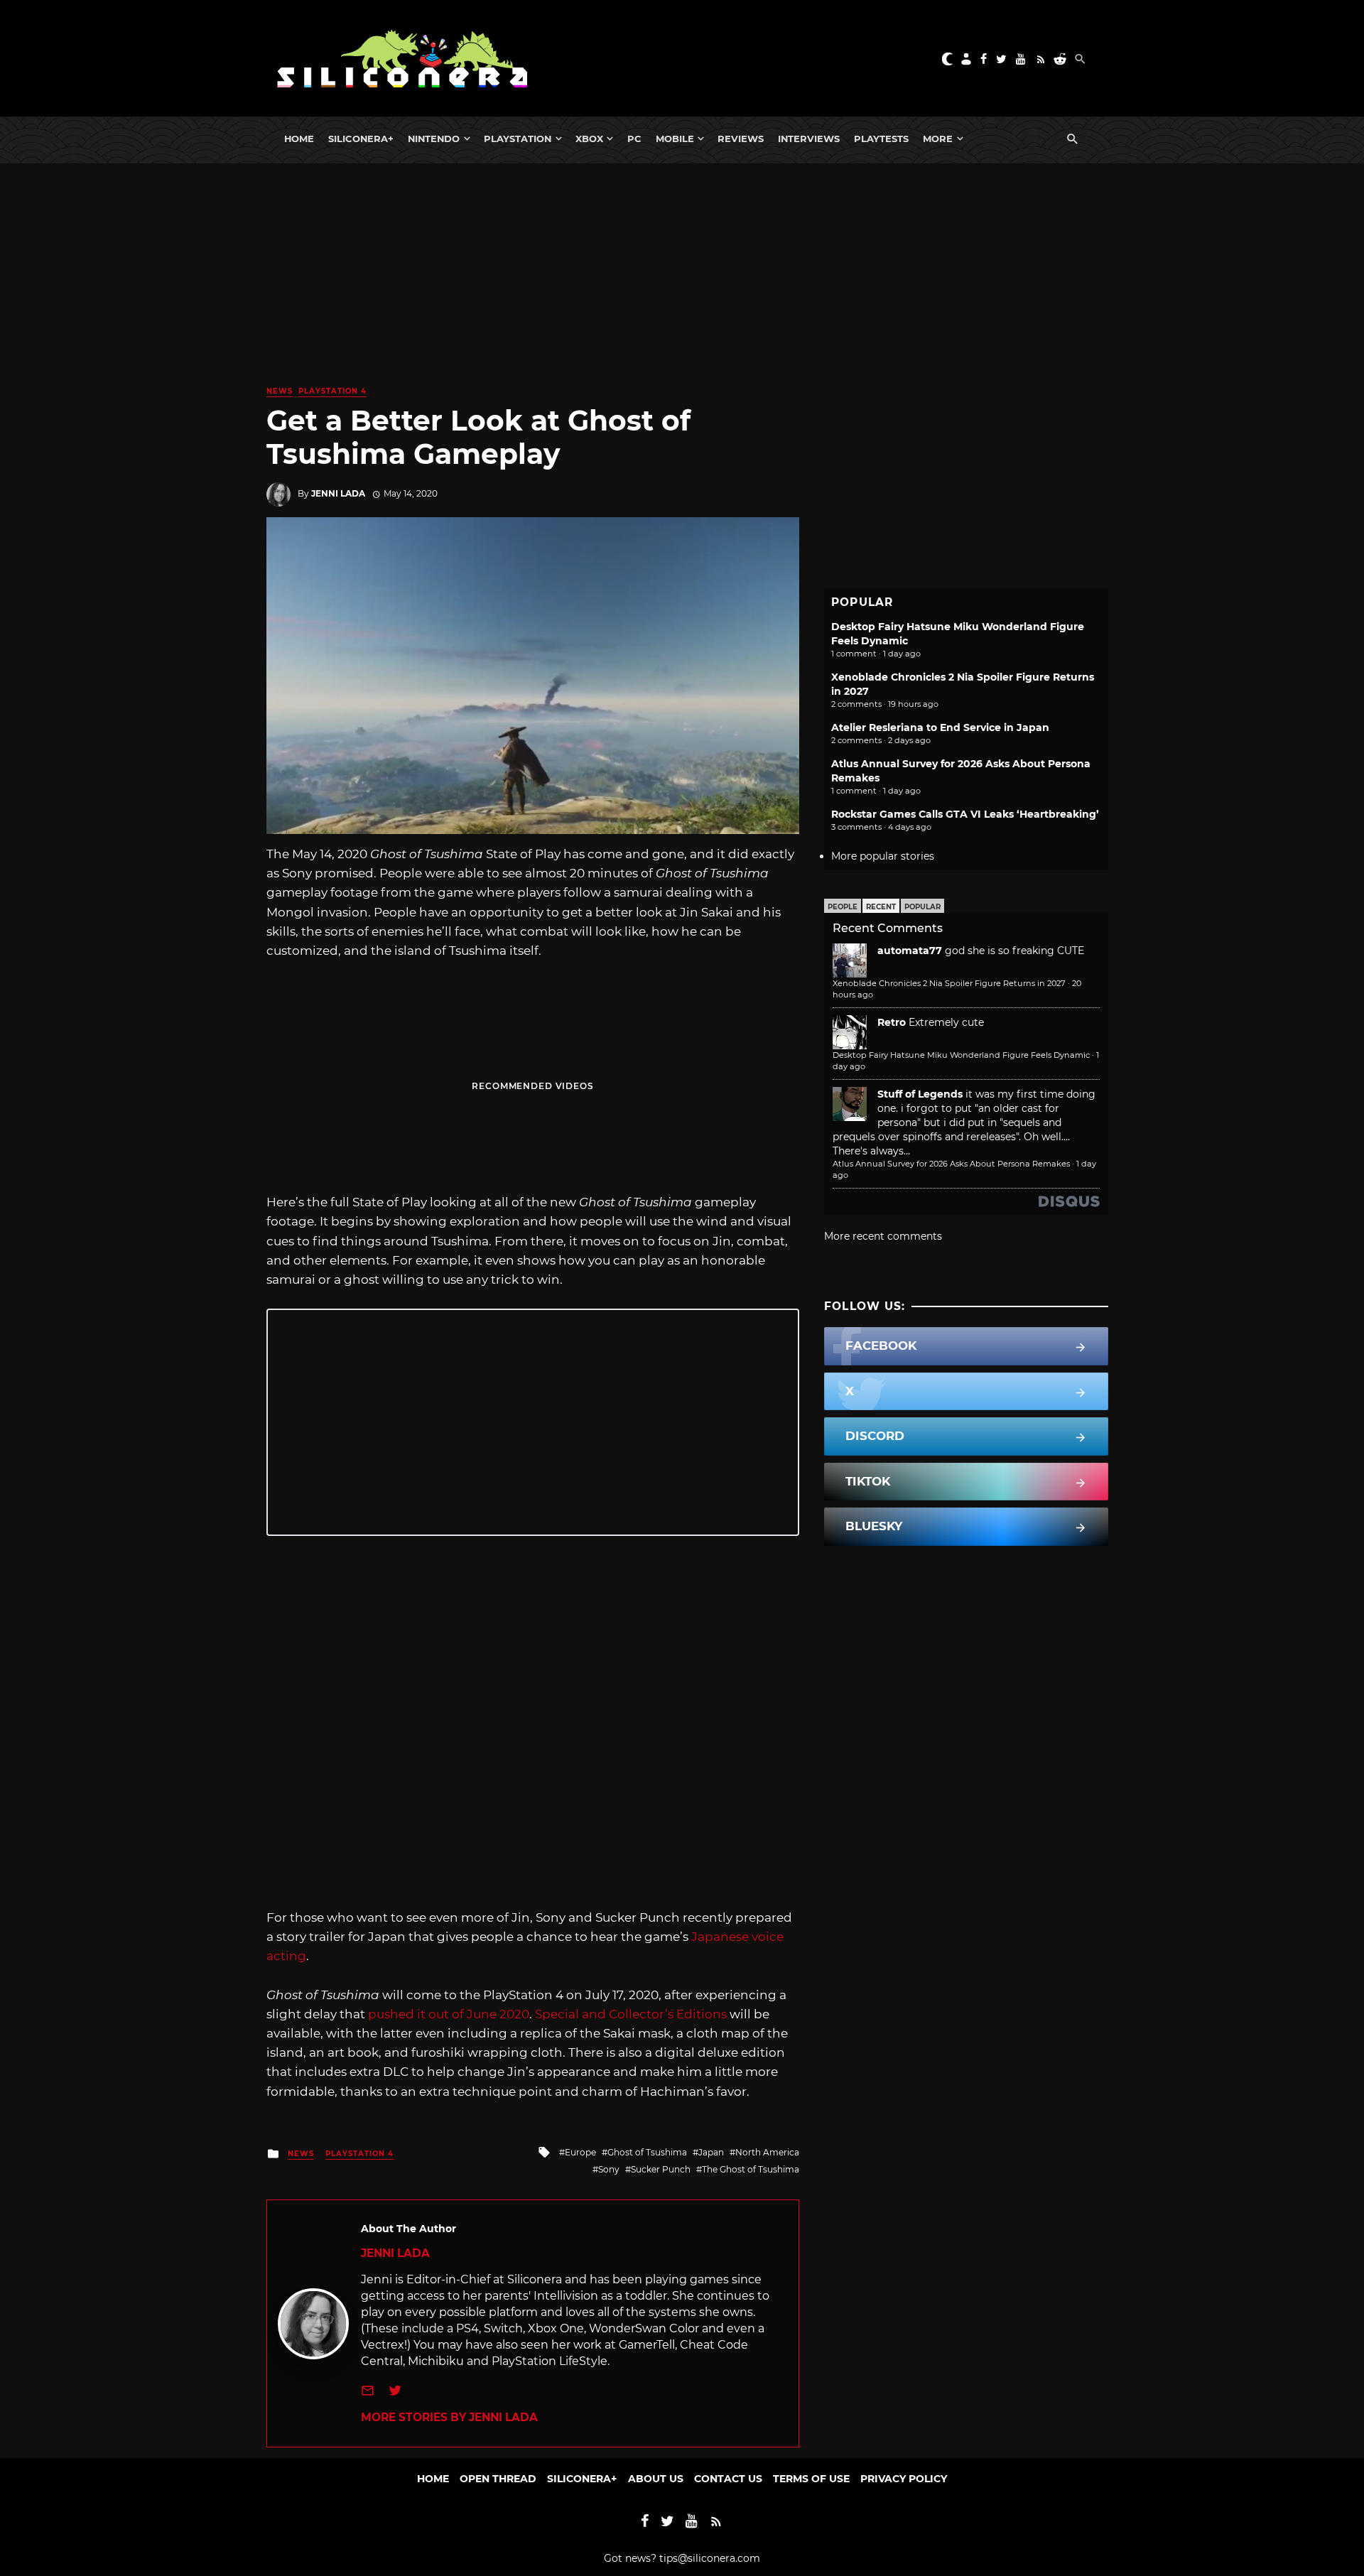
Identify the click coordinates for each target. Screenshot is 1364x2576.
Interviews (809, 139)
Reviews (741, 139)
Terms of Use (811, 2479)
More (938, 139)
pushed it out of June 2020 (449, 2014)
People (843, 907)
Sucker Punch (661, 2169)
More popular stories (883, 856)
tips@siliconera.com (710, 2558)
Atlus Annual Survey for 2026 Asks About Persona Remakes (951, 1164)
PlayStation (518, 139)
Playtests (881, 139)
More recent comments (883, 1236)
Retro (892, 1022)
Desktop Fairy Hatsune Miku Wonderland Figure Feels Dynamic (961, 1055)
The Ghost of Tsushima (751, 2169)
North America (767, 2152)
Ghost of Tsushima (647, 2152)
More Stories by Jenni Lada (449, 2417)
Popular (922, 907)
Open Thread (498, 2479)
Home (299, 139)
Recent (881, 907)
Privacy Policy (904, 2479)
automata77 (910, 951)
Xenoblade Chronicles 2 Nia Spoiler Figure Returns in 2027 (949, 983)
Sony (609, 2169)
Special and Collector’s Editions (631, 2014)
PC (634, 139)
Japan (711, 2152)
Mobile (675, 139)
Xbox (589, 139)
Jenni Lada (338, 493)
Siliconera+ (361, 139)
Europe (580, 2152)
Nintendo (434, 139)
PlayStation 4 (332, 391)
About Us (656, 2479)
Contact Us (728, 2479)
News (280, 391)
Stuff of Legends (920, 1094)
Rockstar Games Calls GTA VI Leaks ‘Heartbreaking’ (965, 814)
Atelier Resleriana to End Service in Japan (940, 727)
